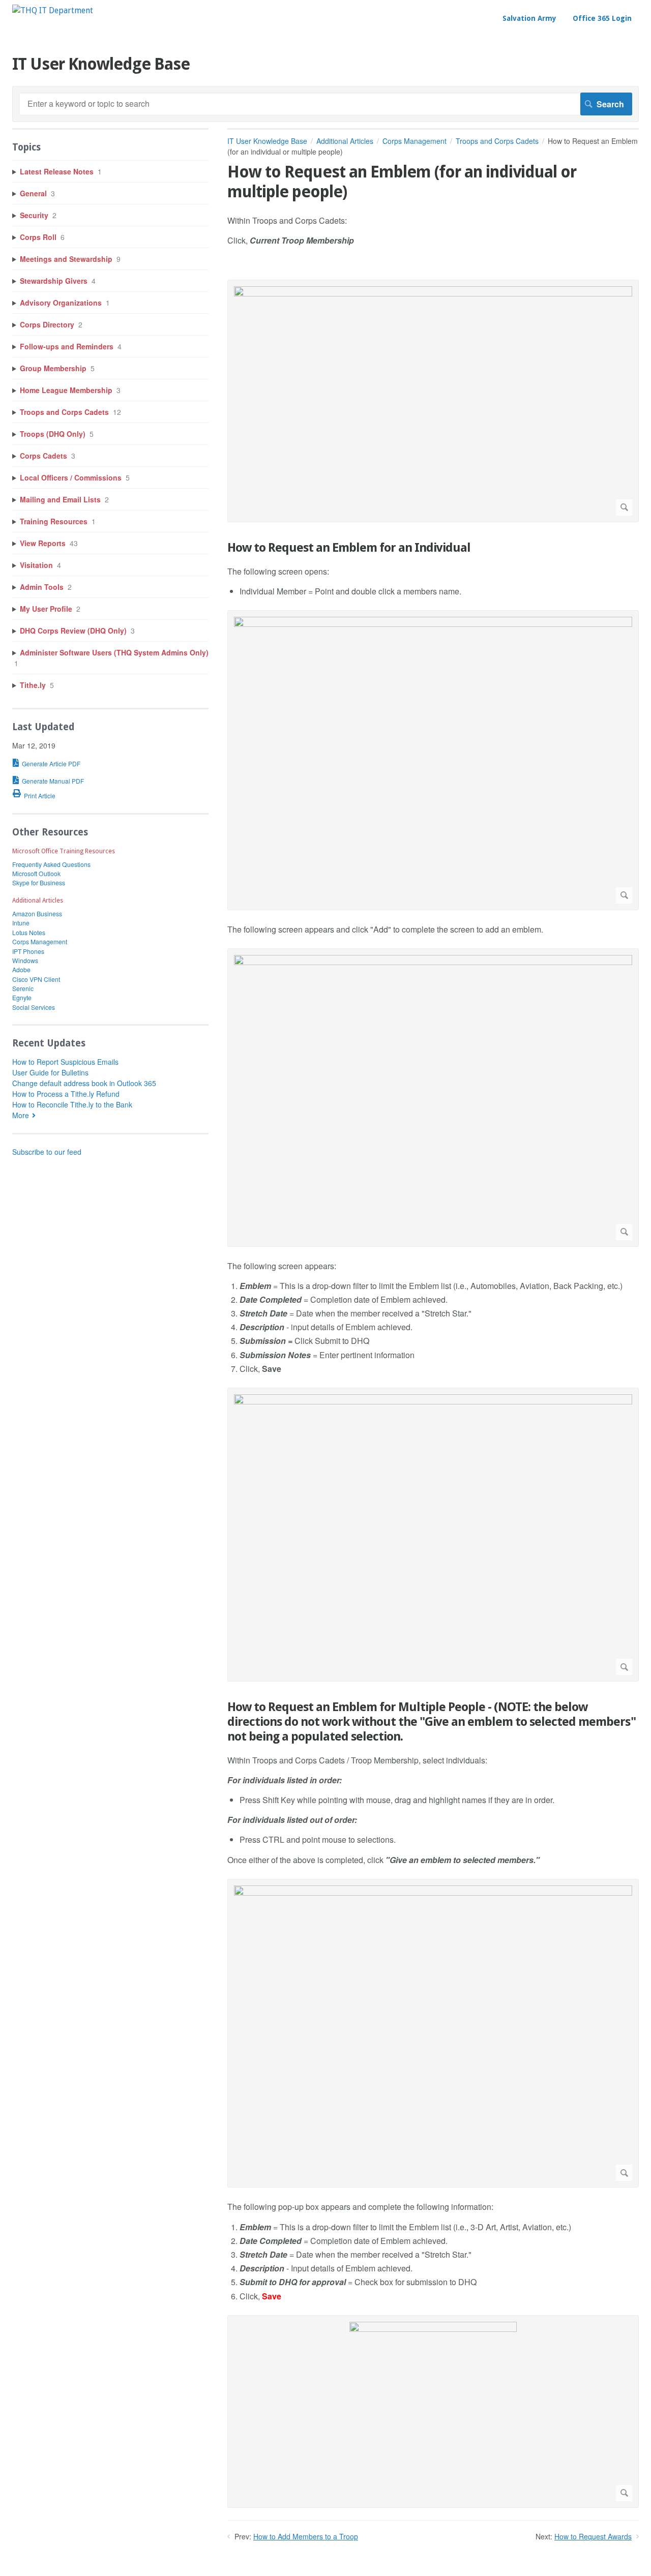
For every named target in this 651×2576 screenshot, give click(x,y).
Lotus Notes (29, 932)
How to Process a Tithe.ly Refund (66, 1094)
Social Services (34, 1007)
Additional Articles (345, 141)
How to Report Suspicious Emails (65, 1062)
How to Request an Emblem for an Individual (349, 548)
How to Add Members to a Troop (306, 2536)
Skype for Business (39, 882)
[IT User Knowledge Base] (53, 10)
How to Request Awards (593, 2536)
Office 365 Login (602, 18)
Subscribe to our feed (47, 1152)
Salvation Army (529, 18)
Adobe (21, 969)
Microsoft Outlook (36, 873)
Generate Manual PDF (53, 781)
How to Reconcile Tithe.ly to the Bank (72, 1104)
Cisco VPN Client (36, 979)
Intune (21, 923)
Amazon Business (37, 913)
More (21, 1115)
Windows (25, 960)
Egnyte (22, 997)
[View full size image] (433, 401)
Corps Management (415, 141)
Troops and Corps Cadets (497, 141)
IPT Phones (28, 951)
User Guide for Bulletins (50, 1072)
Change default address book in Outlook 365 (84, 1083)
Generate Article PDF (51, 763)
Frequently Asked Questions (51, 864)
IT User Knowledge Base (267, 141)
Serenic (23, 988)
